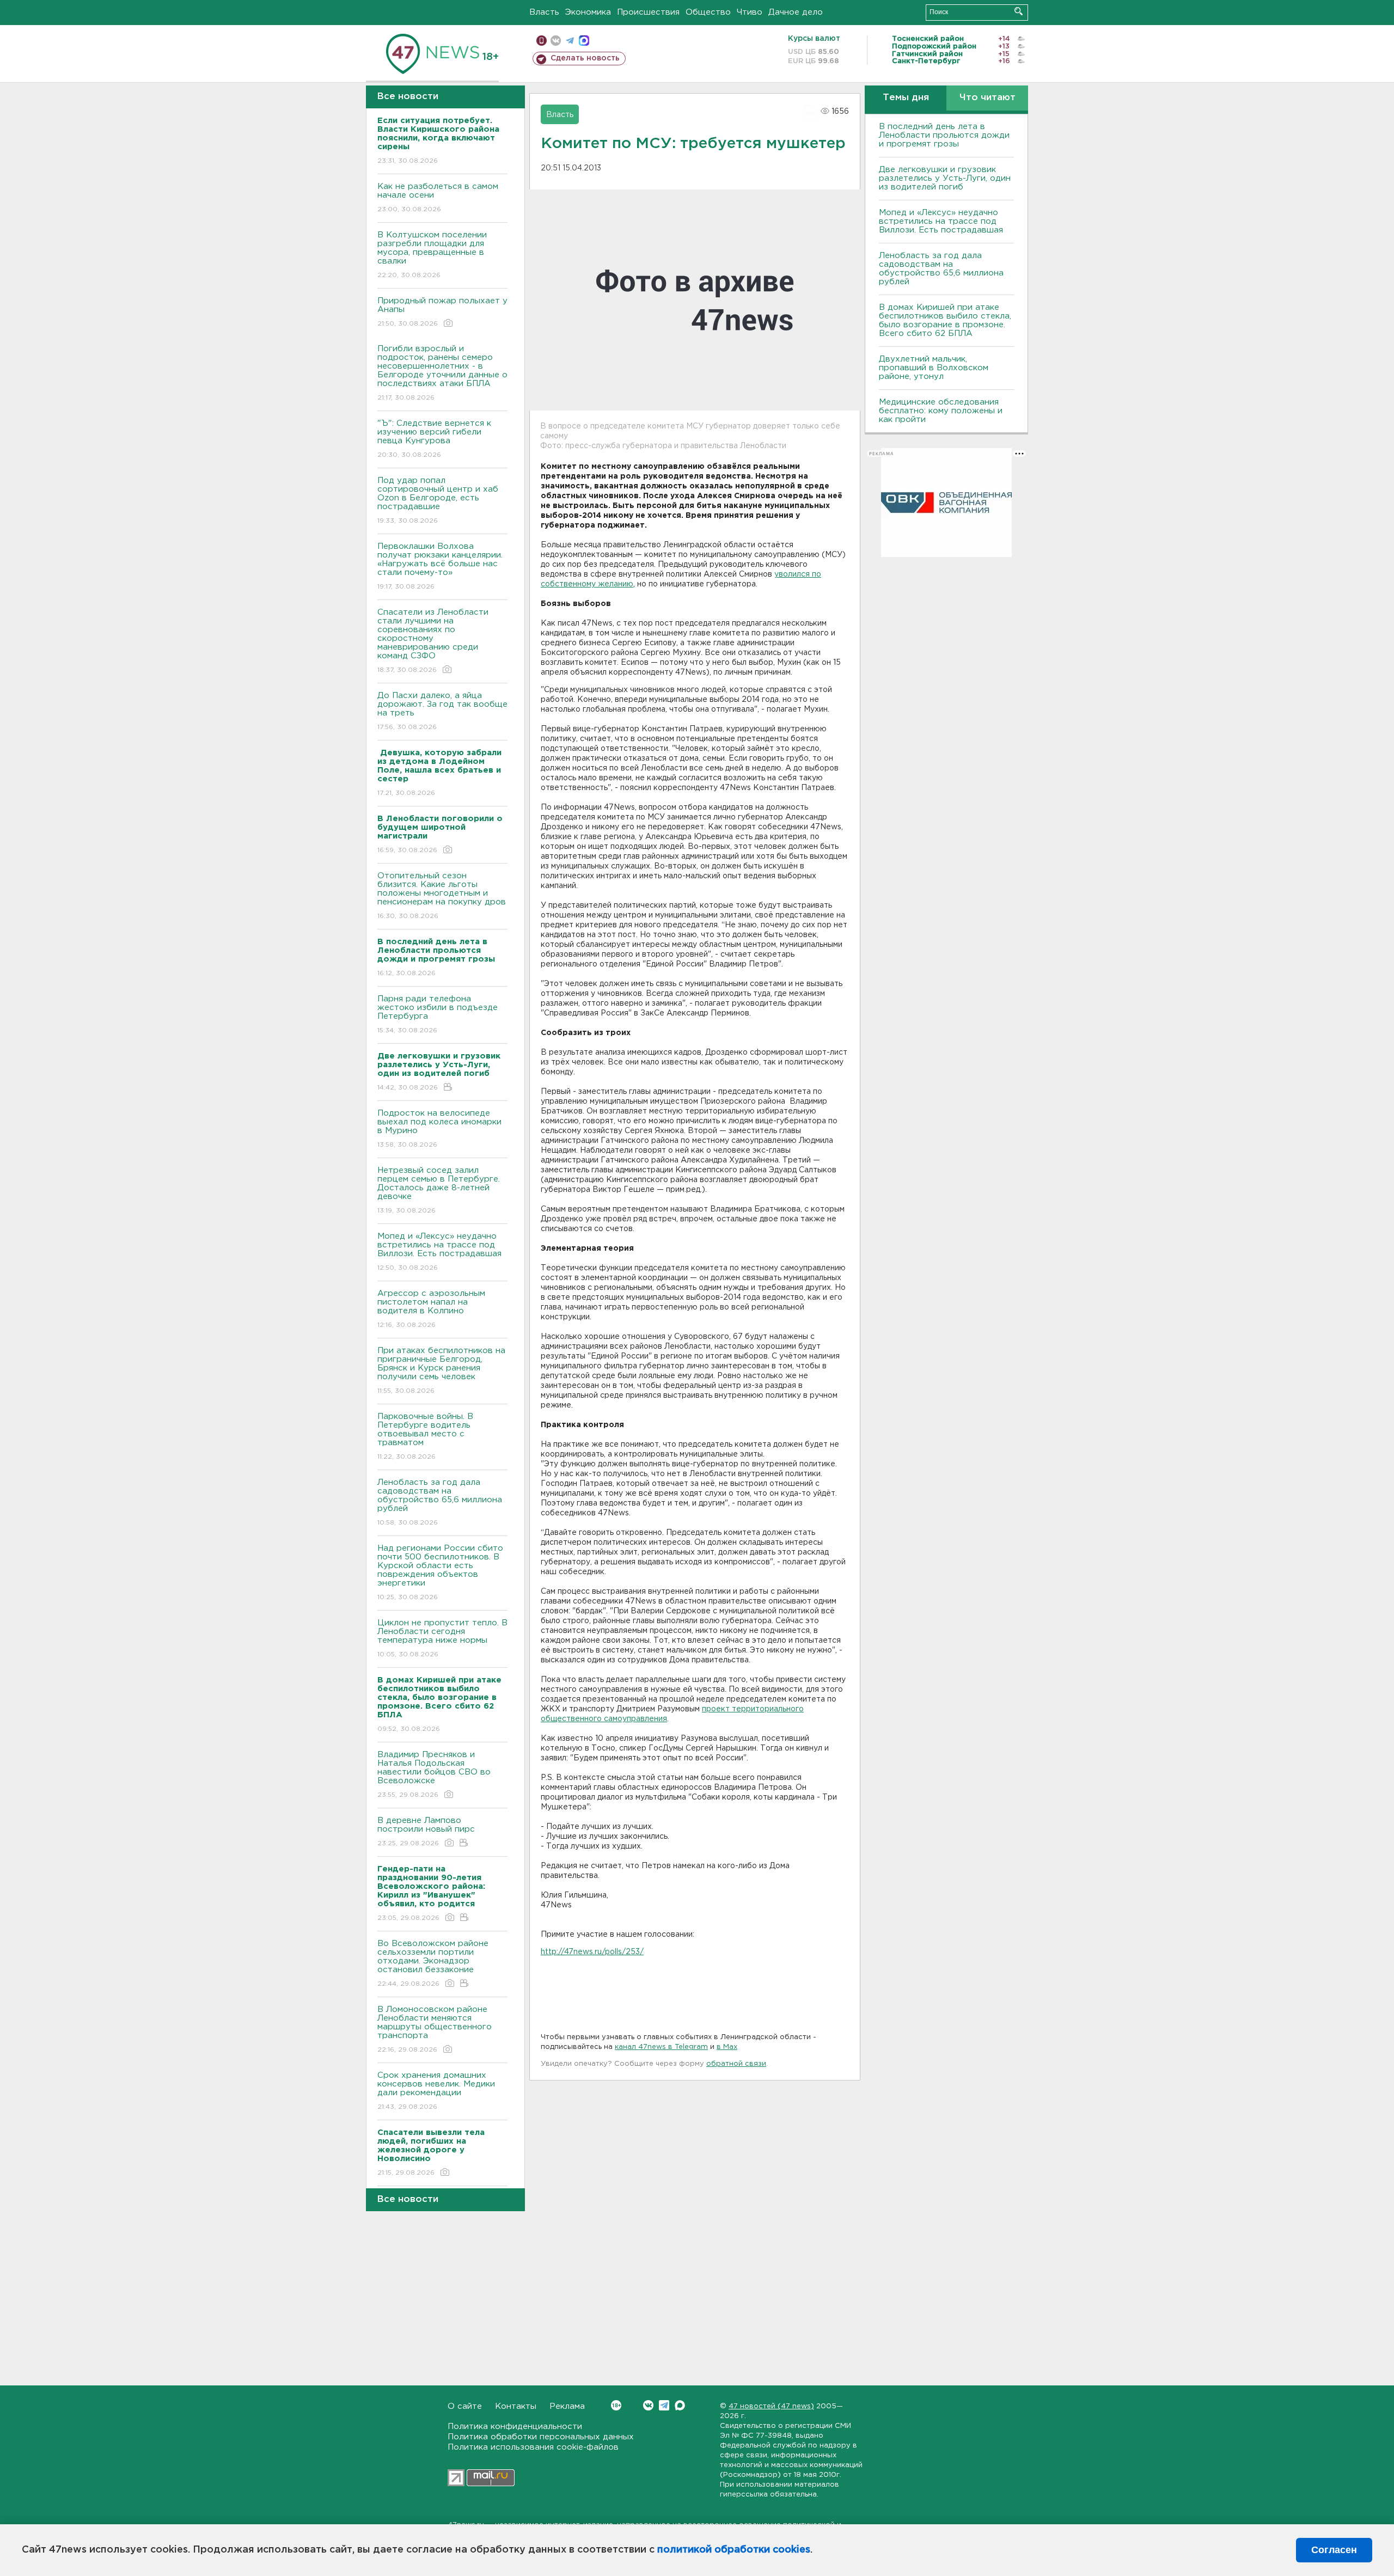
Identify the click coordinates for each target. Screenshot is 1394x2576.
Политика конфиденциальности (515, 2427)
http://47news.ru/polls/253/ (592, 1952)
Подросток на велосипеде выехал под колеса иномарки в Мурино (439, 1129)
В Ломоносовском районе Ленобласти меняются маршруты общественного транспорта (435, 2029)
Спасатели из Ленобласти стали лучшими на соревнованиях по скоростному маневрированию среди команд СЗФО (433, 641)
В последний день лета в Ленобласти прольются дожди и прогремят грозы (944, 135)
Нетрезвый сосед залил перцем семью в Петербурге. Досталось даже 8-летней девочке (439, 1190)
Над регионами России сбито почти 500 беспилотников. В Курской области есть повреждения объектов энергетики (440, 1572)
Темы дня (906, 98)
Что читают (988, 98)
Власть (544, 12)
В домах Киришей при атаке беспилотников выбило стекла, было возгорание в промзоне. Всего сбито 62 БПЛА (945, 320)
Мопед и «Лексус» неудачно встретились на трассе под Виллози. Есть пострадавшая (439, 1252)
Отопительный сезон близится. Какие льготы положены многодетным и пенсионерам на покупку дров (442, 896)
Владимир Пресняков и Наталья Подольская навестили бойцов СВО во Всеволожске (434, 1775)
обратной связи (736, 2064)
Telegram (664, 2405)
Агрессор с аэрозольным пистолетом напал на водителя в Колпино (431, 1309)
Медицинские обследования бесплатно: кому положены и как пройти (941, 411)
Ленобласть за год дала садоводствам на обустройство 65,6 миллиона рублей (440, 1502)
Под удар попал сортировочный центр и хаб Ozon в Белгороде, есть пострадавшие (438, 500)
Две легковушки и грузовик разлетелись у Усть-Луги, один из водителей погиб (945, 178)
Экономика (588, 12)
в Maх (727, 2047)
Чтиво (750, 12)
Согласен (1334, 2550)
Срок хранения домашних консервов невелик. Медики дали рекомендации (436, 2091)
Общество (708, 12)
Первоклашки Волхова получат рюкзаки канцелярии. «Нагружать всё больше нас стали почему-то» (440, 566)
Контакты (516, 2406)
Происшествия (648, 12)
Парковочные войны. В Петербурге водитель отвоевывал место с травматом (425, 1436)
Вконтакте (648, 2405)
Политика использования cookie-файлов (533, 2447)
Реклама (567, 2406)
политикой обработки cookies (734, 2550)
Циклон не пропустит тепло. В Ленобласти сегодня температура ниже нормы (442, 1638)
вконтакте (556, 41)
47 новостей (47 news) (771, 2406)
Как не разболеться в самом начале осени (438, 198)
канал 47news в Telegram (661, 2047)
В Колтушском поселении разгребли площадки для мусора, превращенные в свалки (432, 255)
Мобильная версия (542, 41)
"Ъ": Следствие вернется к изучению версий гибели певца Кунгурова (434, 439)
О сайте (465, 2406)
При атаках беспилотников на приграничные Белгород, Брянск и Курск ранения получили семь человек (441, 1370)
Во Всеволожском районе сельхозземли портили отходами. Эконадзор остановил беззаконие (433, 1963)
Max (680, 2405)
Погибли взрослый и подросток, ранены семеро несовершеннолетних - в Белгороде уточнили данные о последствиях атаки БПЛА (442, 373)
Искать (1019, 11)
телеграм (570, 41)
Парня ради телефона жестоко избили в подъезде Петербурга (438, 1014)
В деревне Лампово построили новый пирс (426, 1832)
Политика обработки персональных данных (541, 2437)
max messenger (584, 41)
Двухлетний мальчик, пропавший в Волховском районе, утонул (934, 368)
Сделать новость (585, 58)
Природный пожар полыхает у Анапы (442, 312)
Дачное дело (796, 12)
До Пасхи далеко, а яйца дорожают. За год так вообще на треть (442, 711)
